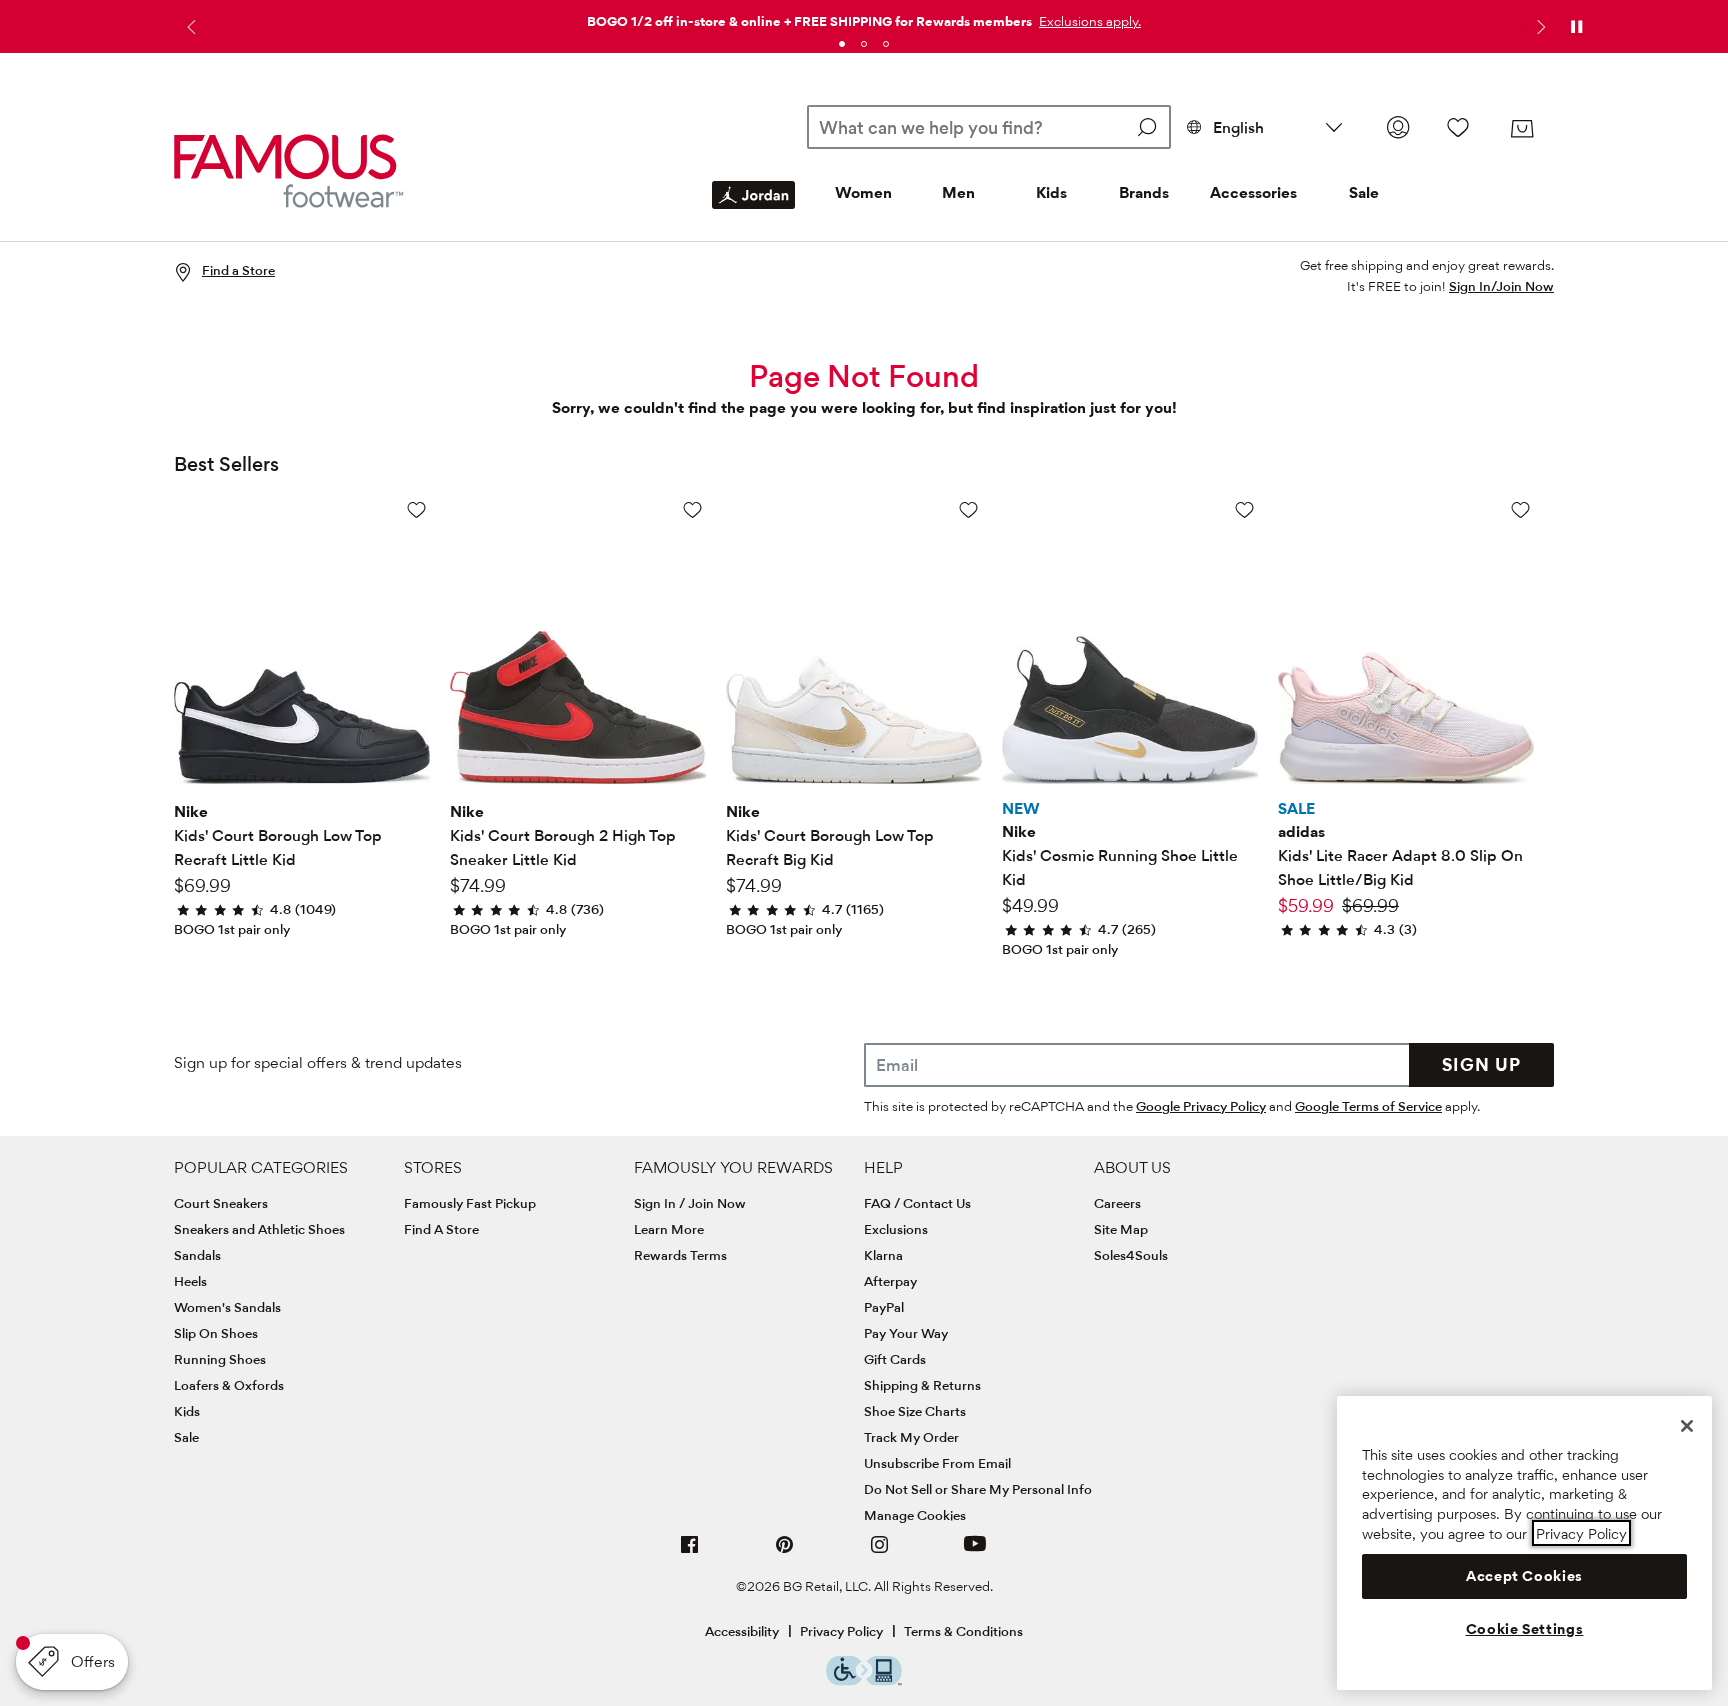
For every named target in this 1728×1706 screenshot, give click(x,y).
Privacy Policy (841, 1631)
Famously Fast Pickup (470, 1203)
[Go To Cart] (1522, 129)
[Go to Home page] (289, 170)
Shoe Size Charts (915, 1411)
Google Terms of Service (1368, 1106)
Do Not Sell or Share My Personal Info (978, 1489)
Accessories (1253, 192)
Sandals (197, 1255)
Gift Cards (895, 1359)
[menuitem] (753, 211)
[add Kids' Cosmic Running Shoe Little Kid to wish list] (1244, 509)
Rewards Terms (680, 1255)
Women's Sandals (227, 1307)
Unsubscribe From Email (937, 1463)
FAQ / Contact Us (917, 1203)
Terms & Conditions (963, 1631)
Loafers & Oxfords (229, 1385)
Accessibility (742, 1631)
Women (863, 192)
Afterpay (890, 1281)
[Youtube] (975, 1552)
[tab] (842, 44)
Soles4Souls (1131, 1255)
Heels (190, 1281)
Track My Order (911, 1437)
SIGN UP (1481, 1064)
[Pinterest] (785, 1552)
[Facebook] (690, 1552)
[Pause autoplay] (1576, 27)
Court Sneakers (221, 1203)
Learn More (669, 1229)
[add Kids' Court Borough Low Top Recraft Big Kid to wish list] (968, 509)
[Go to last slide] (189, 27)
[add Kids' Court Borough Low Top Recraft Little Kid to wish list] (416, 509)
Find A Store (441, 1229)
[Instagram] (880, 1552)
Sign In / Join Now (690, 1203)
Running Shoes (220, 1359)
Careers (1117, 1203)
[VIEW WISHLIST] (1458, 127)
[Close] (1687, 1426)
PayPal (884, 1307)
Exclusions (896, 1229)
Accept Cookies (1524, 1576)
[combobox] (988, 127)
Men (958, 192)
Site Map (1121, 1229)
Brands (1144, 192)
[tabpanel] (864, 17)
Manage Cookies (915, 1515)
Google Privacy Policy (1201, 1106)
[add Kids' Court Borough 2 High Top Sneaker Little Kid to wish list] (692, 509)
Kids (1051, 192)
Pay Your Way (906, 1333)
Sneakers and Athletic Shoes (259, 1229)
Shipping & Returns (922, 1385)
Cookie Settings (1525, 1629)
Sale (1364, 192)
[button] (1088, 21)
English (1238, 127)
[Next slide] (1539, 27)
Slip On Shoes (216, 1333)
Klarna (883, 1255)
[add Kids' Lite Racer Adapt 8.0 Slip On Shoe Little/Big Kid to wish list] (1520, 509)
